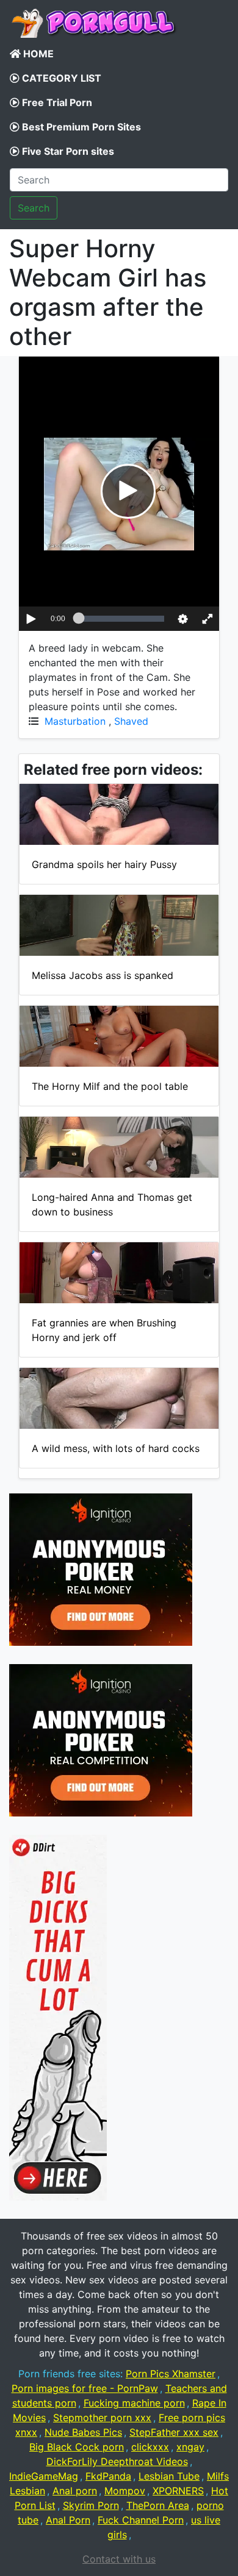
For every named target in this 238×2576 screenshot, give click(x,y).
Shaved (131, 721)
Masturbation (75, 721)
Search (34, 208)
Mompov (125, 2491)
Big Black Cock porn (77, 2447)
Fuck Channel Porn (141, 2520)
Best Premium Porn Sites (80, 127)
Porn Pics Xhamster (171, 2374)
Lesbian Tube (169, 2476)
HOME (37, 54)
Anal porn (75, 2491)
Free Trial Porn (56, 102)
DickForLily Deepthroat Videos (117, 2461)
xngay (190, 2447)
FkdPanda (108, 2476)
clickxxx (150, 2447)
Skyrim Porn (91, 2505)
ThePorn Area (158, 2505)
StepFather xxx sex (174, 2432)
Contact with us (119, 2559)
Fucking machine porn (134, 2403)
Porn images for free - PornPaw (85, 2388)
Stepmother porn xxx (102, 2418)
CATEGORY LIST (60, 78)
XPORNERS (178, 2491)
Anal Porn (68, 2520)
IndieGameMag (44, 2476)
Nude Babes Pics (83, 2432)
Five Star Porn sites (67, 151)
